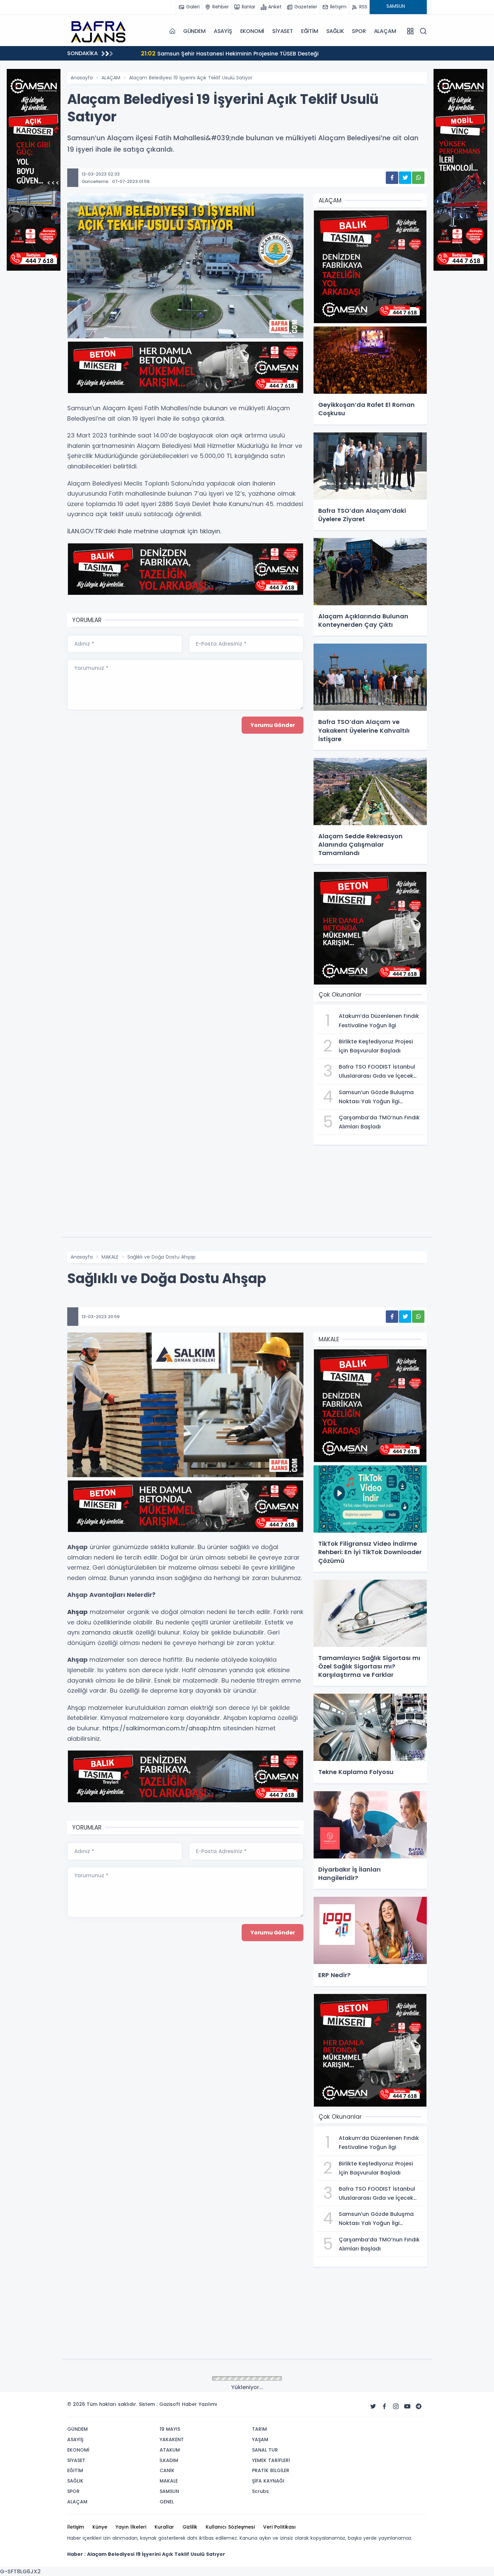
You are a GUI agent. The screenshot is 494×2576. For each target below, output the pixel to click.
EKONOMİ (252, 31)
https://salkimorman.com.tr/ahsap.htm (162, 1728)
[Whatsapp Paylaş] (418, 178)
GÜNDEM (194, 31)
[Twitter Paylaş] (405, 178)
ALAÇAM (385, 31)
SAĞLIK (335, 31)
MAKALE (110, 1257)
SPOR (359, 31)
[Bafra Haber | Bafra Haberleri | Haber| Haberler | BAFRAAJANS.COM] (101, 31)
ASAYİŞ (223, 31)
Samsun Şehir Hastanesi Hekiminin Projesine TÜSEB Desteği (219, 53)
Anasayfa (82, 78)
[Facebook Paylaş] (392, 178)
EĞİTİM (310, 31)
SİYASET (283, 31)
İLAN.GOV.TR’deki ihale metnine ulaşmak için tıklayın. (144, 531)
